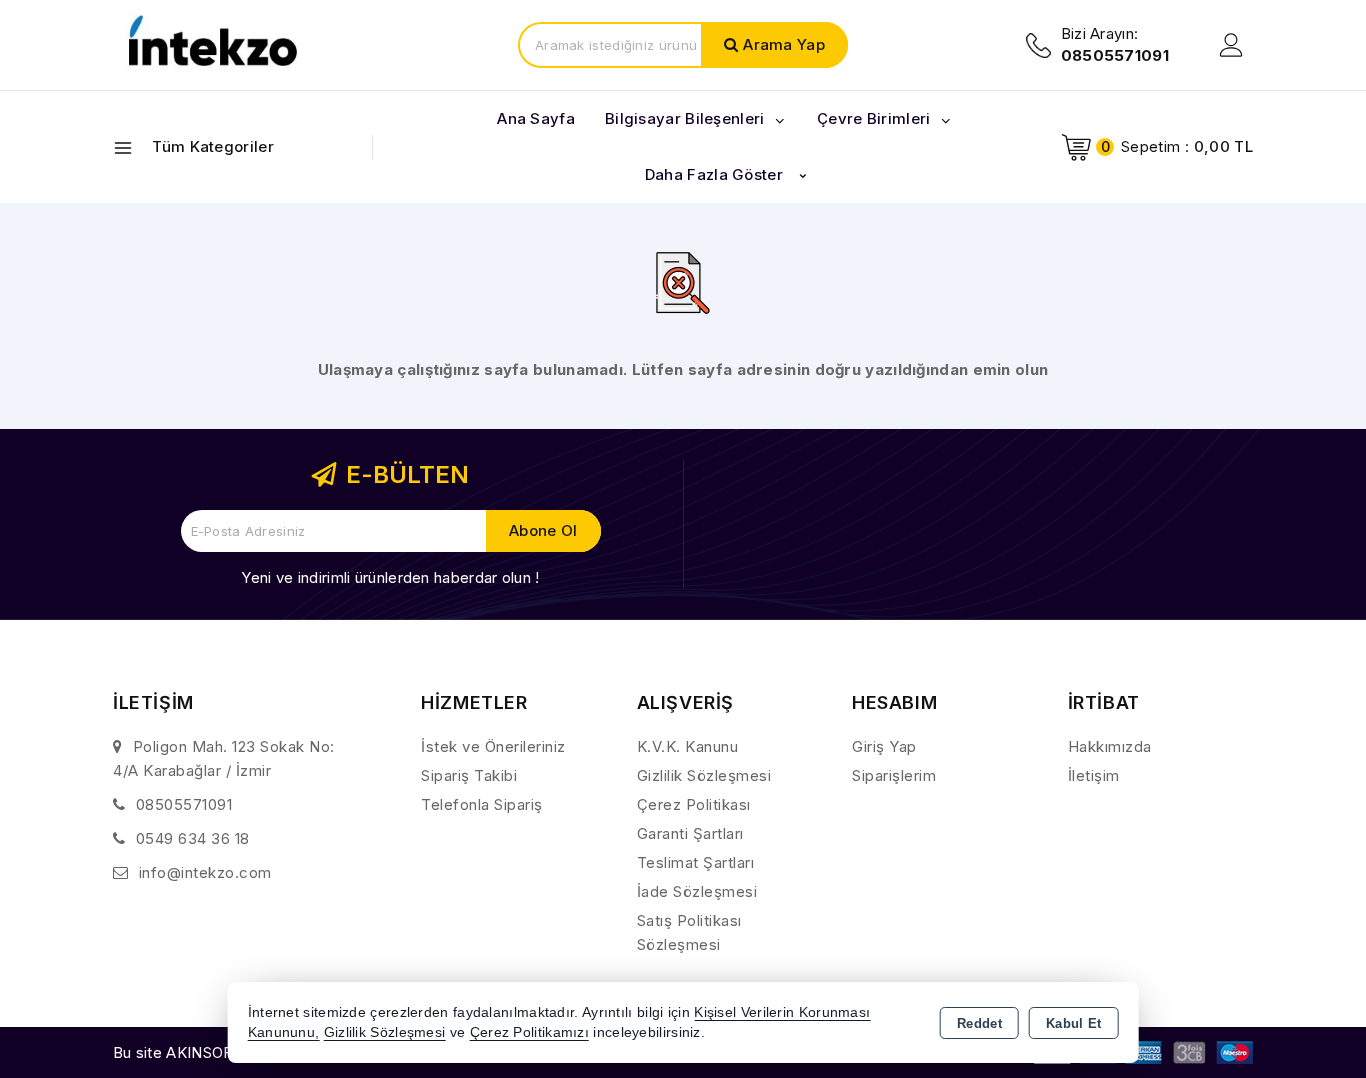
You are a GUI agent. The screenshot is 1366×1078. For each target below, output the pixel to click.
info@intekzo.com (205, 872)
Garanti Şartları (690, 833)
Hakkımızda (1110, 746)
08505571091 (184, 804)
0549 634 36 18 (193, 838)
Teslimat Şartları (696, 862)
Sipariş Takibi (469, 775)
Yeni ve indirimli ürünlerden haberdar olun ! (390, 577)
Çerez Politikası (694, 804)
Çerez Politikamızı (529, 1032)
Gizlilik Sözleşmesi (704, 775)
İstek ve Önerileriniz (493, 746)
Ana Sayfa (536, 118)
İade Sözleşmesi (697, 891)
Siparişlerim (894, 775)
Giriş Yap (884, 746)
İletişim (1094, 775)
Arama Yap (784, 44)
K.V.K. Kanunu (688, 746)
